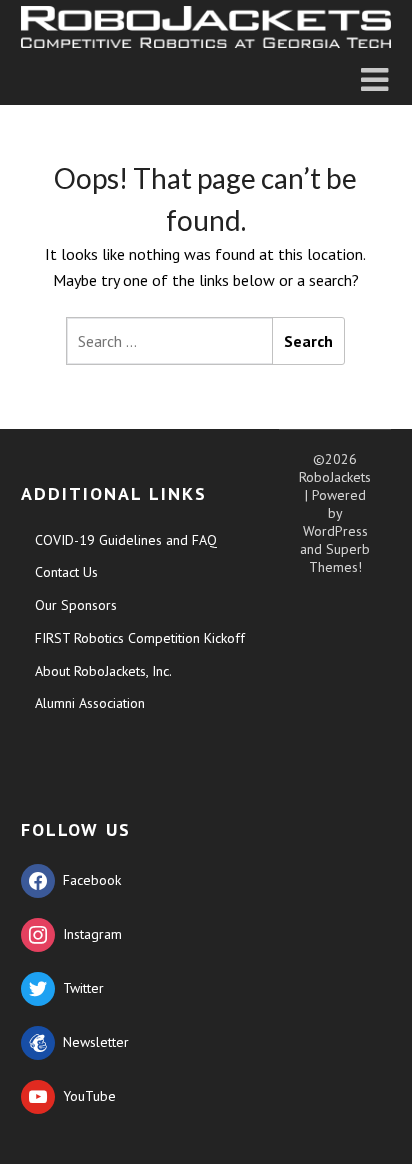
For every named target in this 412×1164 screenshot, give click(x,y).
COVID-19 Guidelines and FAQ (126, 540)
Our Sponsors (76, 605)
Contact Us (66, 572)
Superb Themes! (340, 558)
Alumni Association (90, 703)
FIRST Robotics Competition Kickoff (140, 638)
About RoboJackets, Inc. (103, 671)
